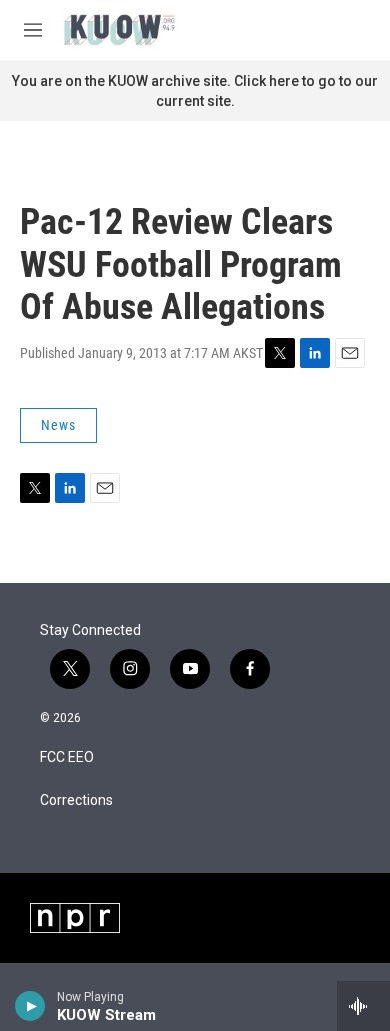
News (58, 425)
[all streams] (363, 1006)
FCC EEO (67, 757)
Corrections (76, 800)
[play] (30, 1006)
